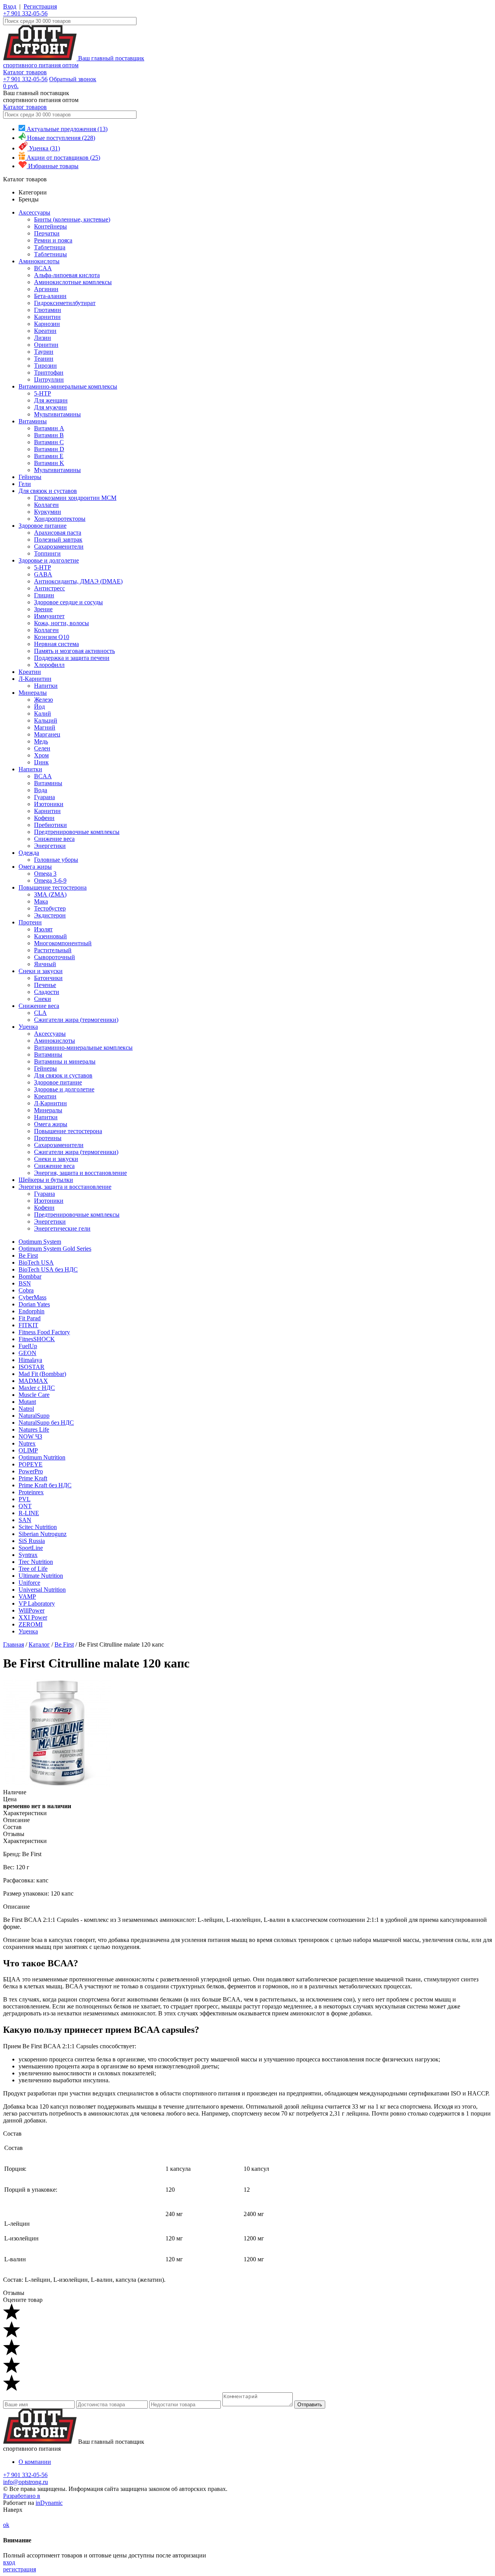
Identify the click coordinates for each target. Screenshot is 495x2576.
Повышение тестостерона (53, 887)
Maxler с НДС (37, 1388)
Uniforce (29, 1583)
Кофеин (44, 818)
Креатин (45, 331)
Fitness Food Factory (44, 1332)
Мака (41, 901)
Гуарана (44, 797)
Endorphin (32, 1311)
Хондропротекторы (60, 519)
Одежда (29, 853)
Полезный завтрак (58, 540)
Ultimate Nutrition (41, 1576)
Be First (28, 1256)
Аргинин (46, 289)
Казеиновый (50, 936)
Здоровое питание (43, 526)
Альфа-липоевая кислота (67, 275)
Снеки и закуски (41, 971)
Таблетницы (50, 254)
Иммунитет (49, 616)
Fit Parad (30, 1318)
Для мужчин (50, 407)
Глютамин (48, 310)
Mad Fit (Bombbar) (42, 1374)
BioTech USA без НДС (48, 1269)
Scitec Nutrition (38, 1527)
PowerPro (31, 1471)
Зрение (43, 609)
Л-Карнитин (35, 679)
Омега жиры (35, 867)
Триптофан (49, 373)
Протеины (48, 1138)
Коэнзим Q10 (52, 637)
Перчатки (47, 233)
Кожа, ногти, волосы (61, 623)
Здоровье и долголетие (49, 560)
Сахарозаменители (59, 546)
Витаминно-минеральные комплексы (68, 386)
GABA (43, 574)
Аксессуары (34, 212)
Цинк (41, 762)
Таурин (44, 352)
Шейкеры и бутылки (46, 1180)
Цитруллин (49, 379)
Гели (25, 484)
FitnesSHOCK (37, 1339)
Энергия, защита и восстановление (80, 1173)
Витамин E (49, 456)
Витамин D (49, 449)
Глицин (44, 595)
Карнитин (47, 317)
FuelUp (28, 1346)
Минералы (33, 693)
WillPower (32, 1610)
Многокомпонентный (63, 943)
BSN (25, 1283)
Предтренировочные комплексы (77, 832)
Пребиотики (50, 825)
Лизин (43, 338)
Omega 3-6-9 (50, 881)
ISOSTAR (32, 1367)
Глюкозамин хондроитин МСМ (75, 498)
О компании (35, 2462)
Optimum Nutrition (42, 1457)
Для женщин (51, 400)
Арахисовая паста (58, 533)
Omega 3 (45, 874)
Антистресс (49, 588)
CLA (40, 1013)
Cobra (26, 1290)
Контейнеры (50, 226)
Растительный (53, 950)
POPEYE (31, 1464)
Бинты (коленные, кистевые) (72, 219)
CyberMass (32, 1297)
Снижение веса (54, 839)
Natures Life (34, 1430)
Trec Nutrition (36, 1562)
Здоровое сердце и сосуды (68, 602)
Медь (41, 741)
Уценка (28, 1027)
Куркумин (48, 512)
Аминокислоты (39, 261)
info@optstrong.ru (26, 2482)
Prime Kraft (33, 1478)
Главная (14, 1644)
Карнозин (47, 324)
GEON (27, 1353)
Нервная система (56, 644)
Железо (44, 700)
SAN (25, 1520)
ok (6, 2525)
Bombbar (30, 1276)
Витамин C (49, 442)
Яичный (45, 964)
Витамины (33, 421)
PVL (25, 1499)
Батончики (48, 978)
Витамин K (49, 463)
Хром (41, 755)
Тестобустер (50, 908)
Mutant (27, 1402)
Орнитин (46, 345)
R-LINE (29, 1513)
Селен (42, 748)
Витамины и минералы (65, 1061)
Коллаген (46, 505)
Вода (41, 790)
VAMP (27, 1597)
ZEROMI (31, 1624)
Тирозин (45, 366)
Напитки (46, 686)
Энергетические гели (62, 1228)
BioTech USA (36, 1262)
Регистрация (40, 6)
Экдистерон (50, 915)
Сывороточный (55, 957)
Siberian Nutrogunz (43, 1534)
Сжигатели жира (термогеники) (76, 1020)
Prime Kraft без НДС (45, 1485)
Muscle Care (34, 1395)
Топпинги (47, 553)
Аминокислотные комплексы (73, 282)
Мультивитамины (57, 414)
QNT (25, 1506)
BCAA (43, 268)
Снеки (43, 999)
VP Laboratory (37, 1603)
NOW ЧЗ (30, 1436)
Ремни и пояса (53, 240)
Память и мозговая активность (74, 651)
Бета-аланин (50, 296)
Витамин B (49, 435)
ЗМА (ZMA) (50, 894)
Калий (43, 713)
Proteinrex (31, 1492)
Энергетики (50, 846)
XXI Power (33, 1617)
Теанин (44, 359)
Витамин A (49, 428)
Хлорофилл (49, 665)
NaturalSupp (34, 1416)
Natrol (26, 1409)
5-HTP (43, 393)
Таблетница (50, 247)
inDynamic (49, 2503)
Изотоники (49, 804)
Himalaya (30, 1360)
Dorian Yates (34, 1304)
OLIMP (28, 1450)
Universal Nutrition (42, 1590)
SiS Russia (32, 1541)
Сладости (47, 992)
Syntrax (28, 1555)
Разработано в (22, 2496)
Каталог (39, 1644)
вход (9, 2562)
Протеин (30, 922)
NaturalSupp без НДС (46, 1423)
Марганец (47, 734)
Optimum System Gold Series (55, 1249)
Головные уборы (56, 860)
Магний (45, 727)
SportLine (31, 1548)
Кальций (46, 720)
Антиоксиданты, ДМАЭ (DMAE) (78, 581)
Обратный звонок (73, 79)
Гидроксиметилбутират (65, 303)
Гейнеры (30, 477)
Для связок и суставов (48, 491)
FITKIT (28, 1325)
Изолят (43, 929)
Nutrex (27, 1443)
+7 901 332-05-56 (25, 13)
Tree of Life (33, 1569)
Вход (10, 6)
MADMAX (33, 1381)
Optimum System (40, 1242)
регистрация (20, 2569)
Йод (39, 707)
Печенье (45, 985)
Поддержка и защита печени (72, 658)
